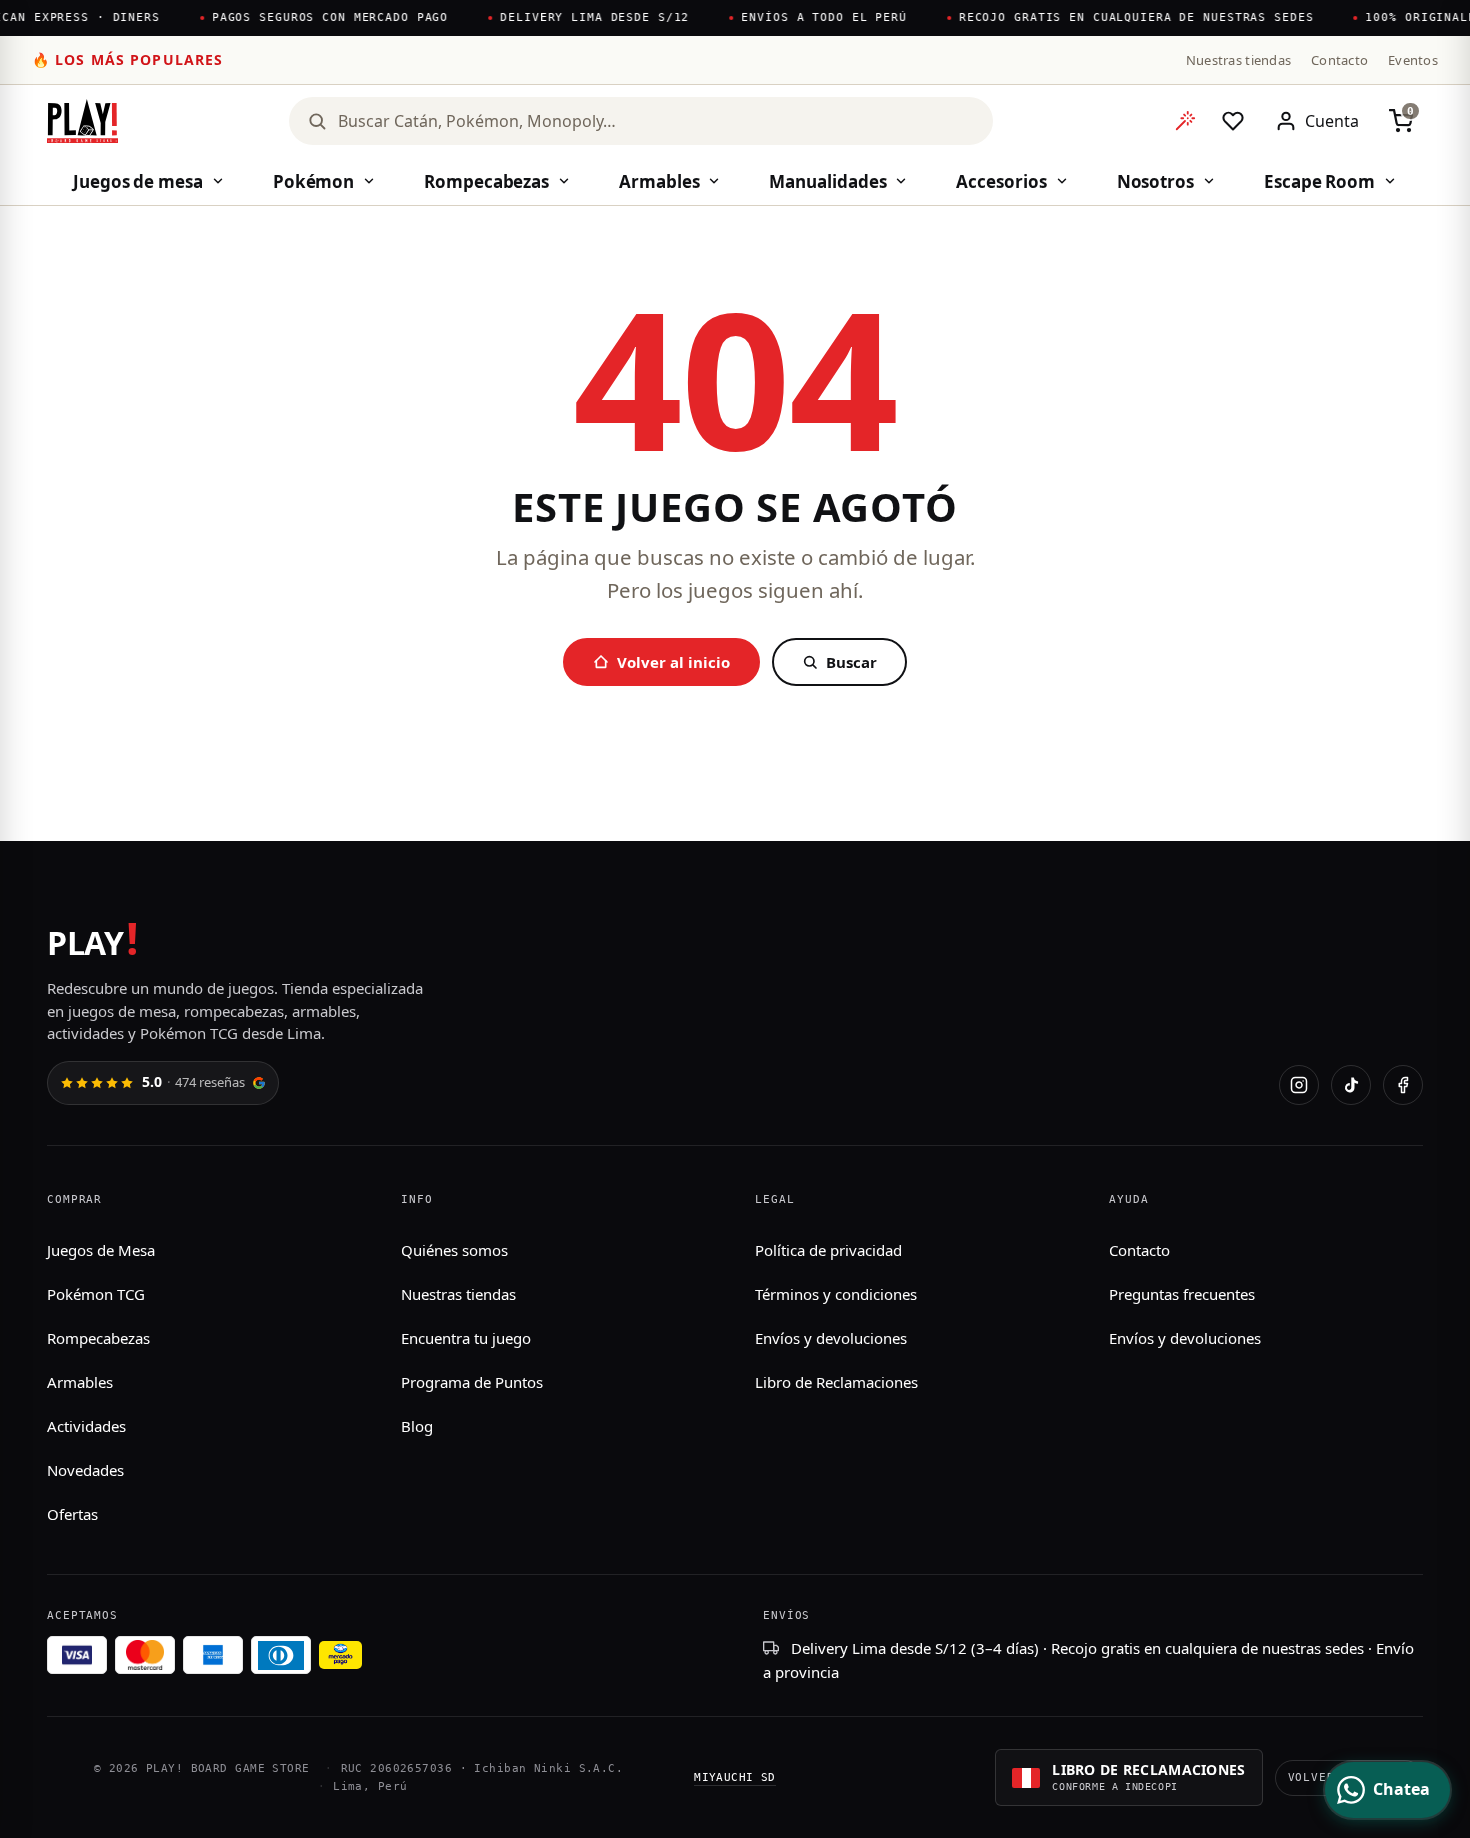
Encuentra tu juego (466, 1338)
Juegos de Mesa (101, 1250)
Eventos (1413, 60)
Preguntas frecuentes (1182, 1294)
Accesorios (1001, 181)
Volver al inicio (673, 662)
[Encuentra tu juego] (1185, 121)
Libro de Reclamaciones (836, 1382)
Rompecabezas (486, 181)
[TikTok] (1351, 1085)
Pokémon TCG (96, 1294)
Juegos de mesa (138, 181)
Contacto (1339, 60)
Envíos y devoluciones (831, 1338)
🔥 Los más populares (127, 59)
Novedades (85, 1470)
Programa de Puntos (472, 1382)
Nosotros (1155, 181)
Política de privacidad (828, 1250)
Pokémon (313, 181)
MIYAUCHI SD (735, 1777)
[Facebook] (1403, 1085)
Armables (659, 181)
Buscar (851, 662)
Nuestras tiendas (1238, 60)
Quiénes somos (454, 1250)
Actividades (86, 1426)
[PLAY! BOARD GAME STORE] (82, 121)
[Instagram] (1299, 1085)
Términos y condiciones (836, 1294)
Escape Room (1319, 181)
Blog (417, 1426)
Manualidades (827, 181)
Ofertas (72, 1514)
